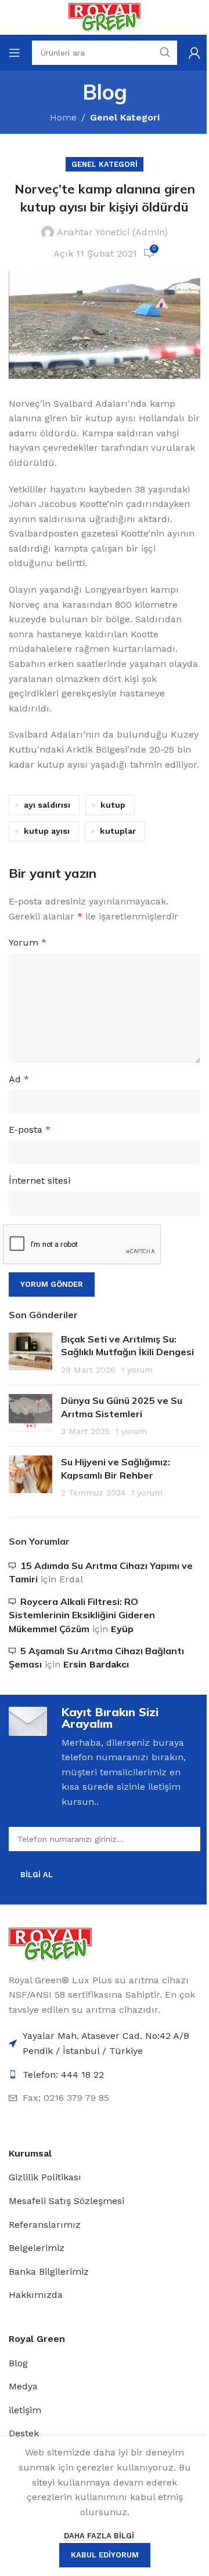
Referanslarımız (45, 2225)
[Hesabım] (194, 53)
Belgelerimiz (37, 2248)
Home (63, 117)
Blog (18, 2363)
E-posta (30, 1130)
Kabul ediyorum (105, 2555)
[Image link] (50, 1944)
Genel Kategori (125, 117)
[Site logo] (104, 17)
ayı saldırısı (47, 805)
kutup (113, 805)
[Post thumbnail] (30, 1354)
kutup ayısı (47, 831)
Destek (24, 2433)
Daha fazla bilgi (99, 2536)
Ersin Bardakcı (96, 1664)
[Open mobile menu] (15, 53)
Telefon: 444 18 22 (63, 2075)
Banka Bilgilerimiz (49, 2272)
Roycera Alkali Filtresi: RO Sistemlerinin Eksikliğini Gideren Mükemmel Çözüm (82, 1615)
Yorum (28, 942)
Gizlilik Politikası (45, 2177)
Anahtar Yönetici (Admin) (112, 232)
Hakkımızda (36, 2295)
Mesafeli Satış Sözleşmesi (66, 2201)
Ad (19, 1079)
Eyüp (122, 1629)
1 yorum (137, 1370)
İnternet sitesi (39, 1181)
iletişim (25, 2410)
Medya (23, 2386)
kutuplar (118, 831)
